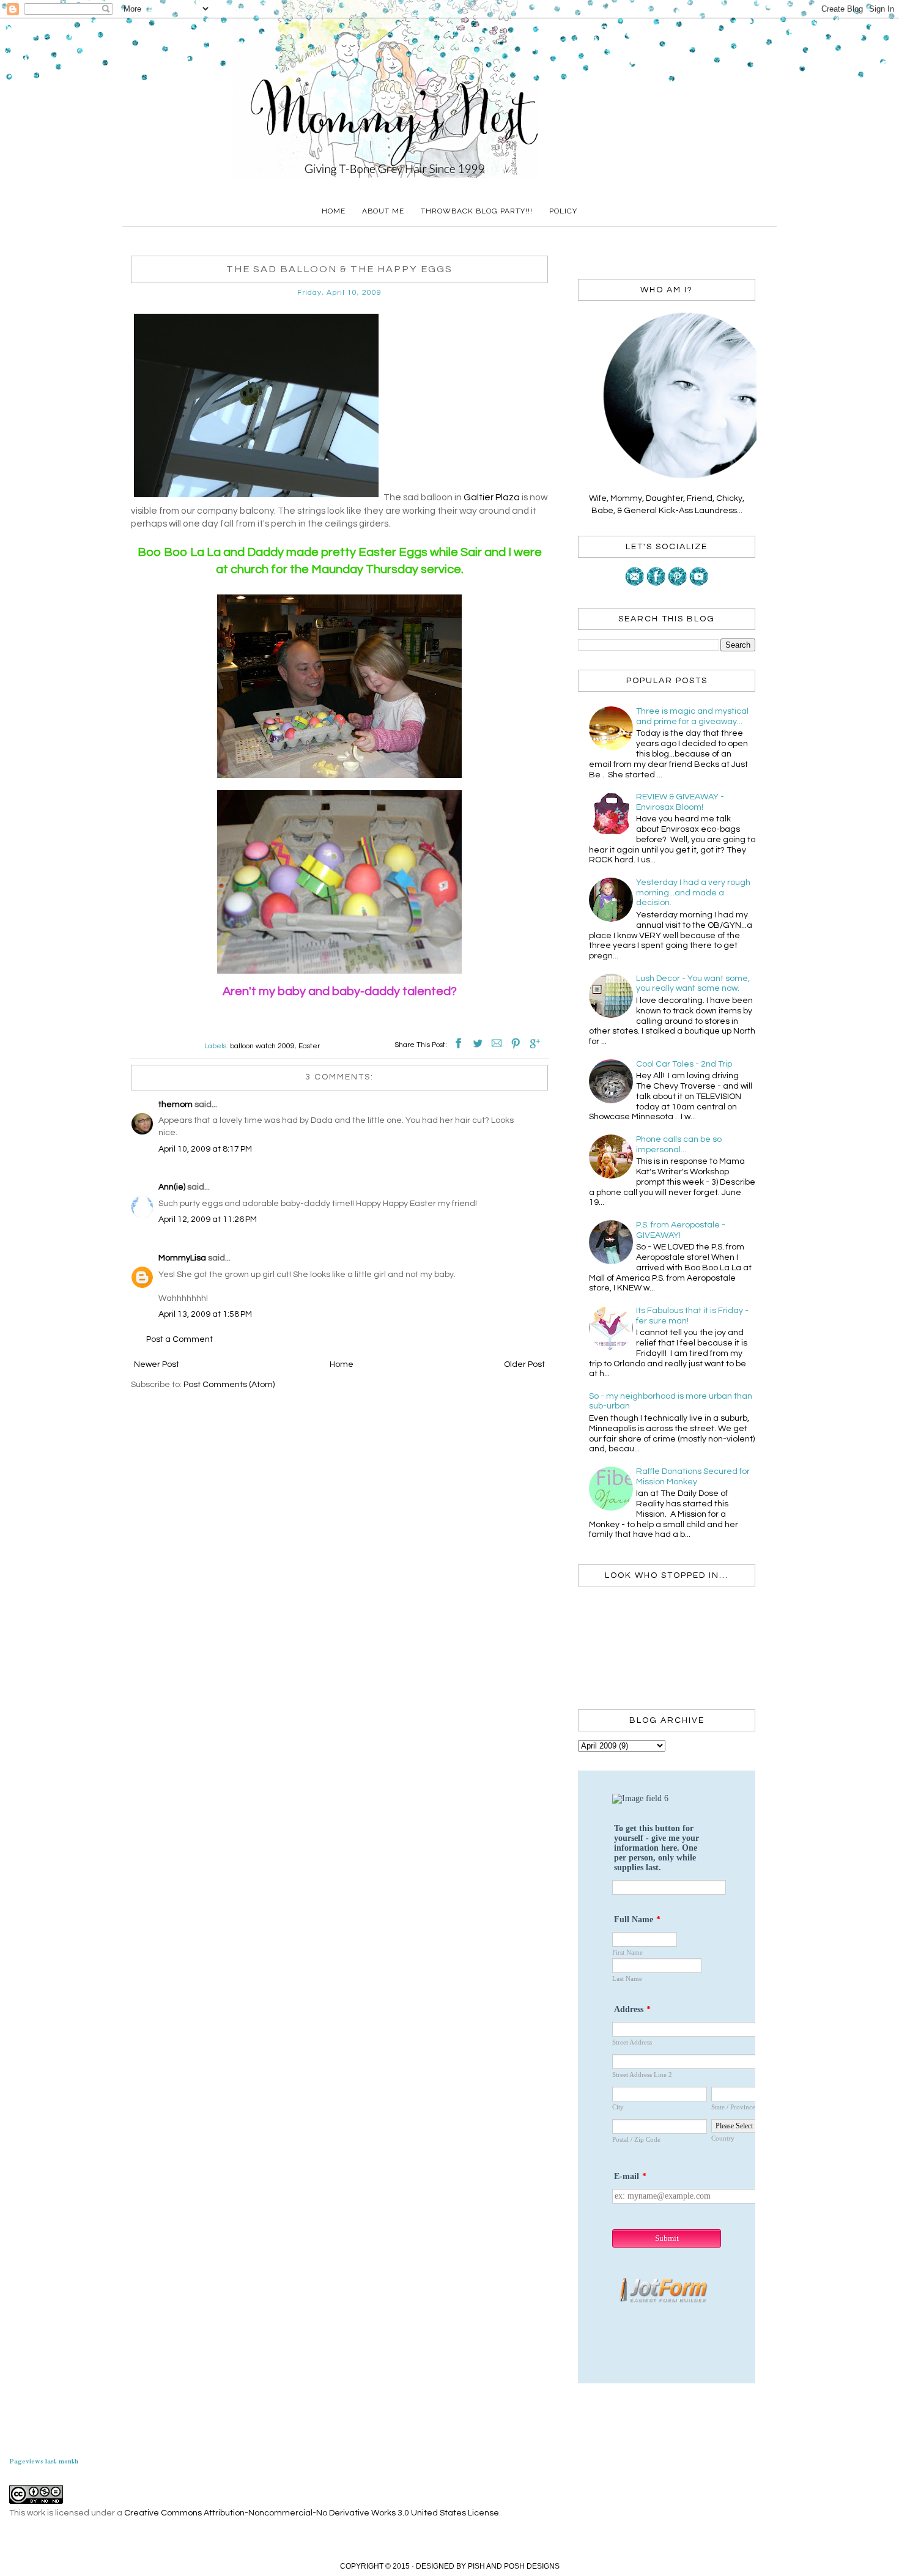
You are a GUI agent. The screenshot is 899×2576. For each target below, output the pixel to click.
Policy (563, 211)
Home (334, 211)
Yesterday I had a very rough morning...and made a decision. (693, 893)
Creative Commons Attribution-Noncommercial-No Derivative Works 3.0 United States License (312, 2513)
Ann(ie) (172, 1187)
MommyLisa (182, 1258)
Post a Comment (179, 1339)
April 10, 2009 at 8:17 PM (205, 1149)
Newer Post (157, 1364)
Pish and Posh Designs (514, 2566)
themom (176, 1105)
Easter (309, 1046)
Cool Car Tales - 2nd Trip (684, 1064)
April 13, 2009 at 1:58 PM (205, 1314)
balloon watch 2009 (262, 1046)
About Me (383, 211)
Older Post (524, 1364)
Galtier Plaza (493, 497)
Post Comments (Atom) (229, 1385)
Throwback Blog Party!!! (477, 211)
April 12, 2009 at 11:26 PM (208, 1220)
